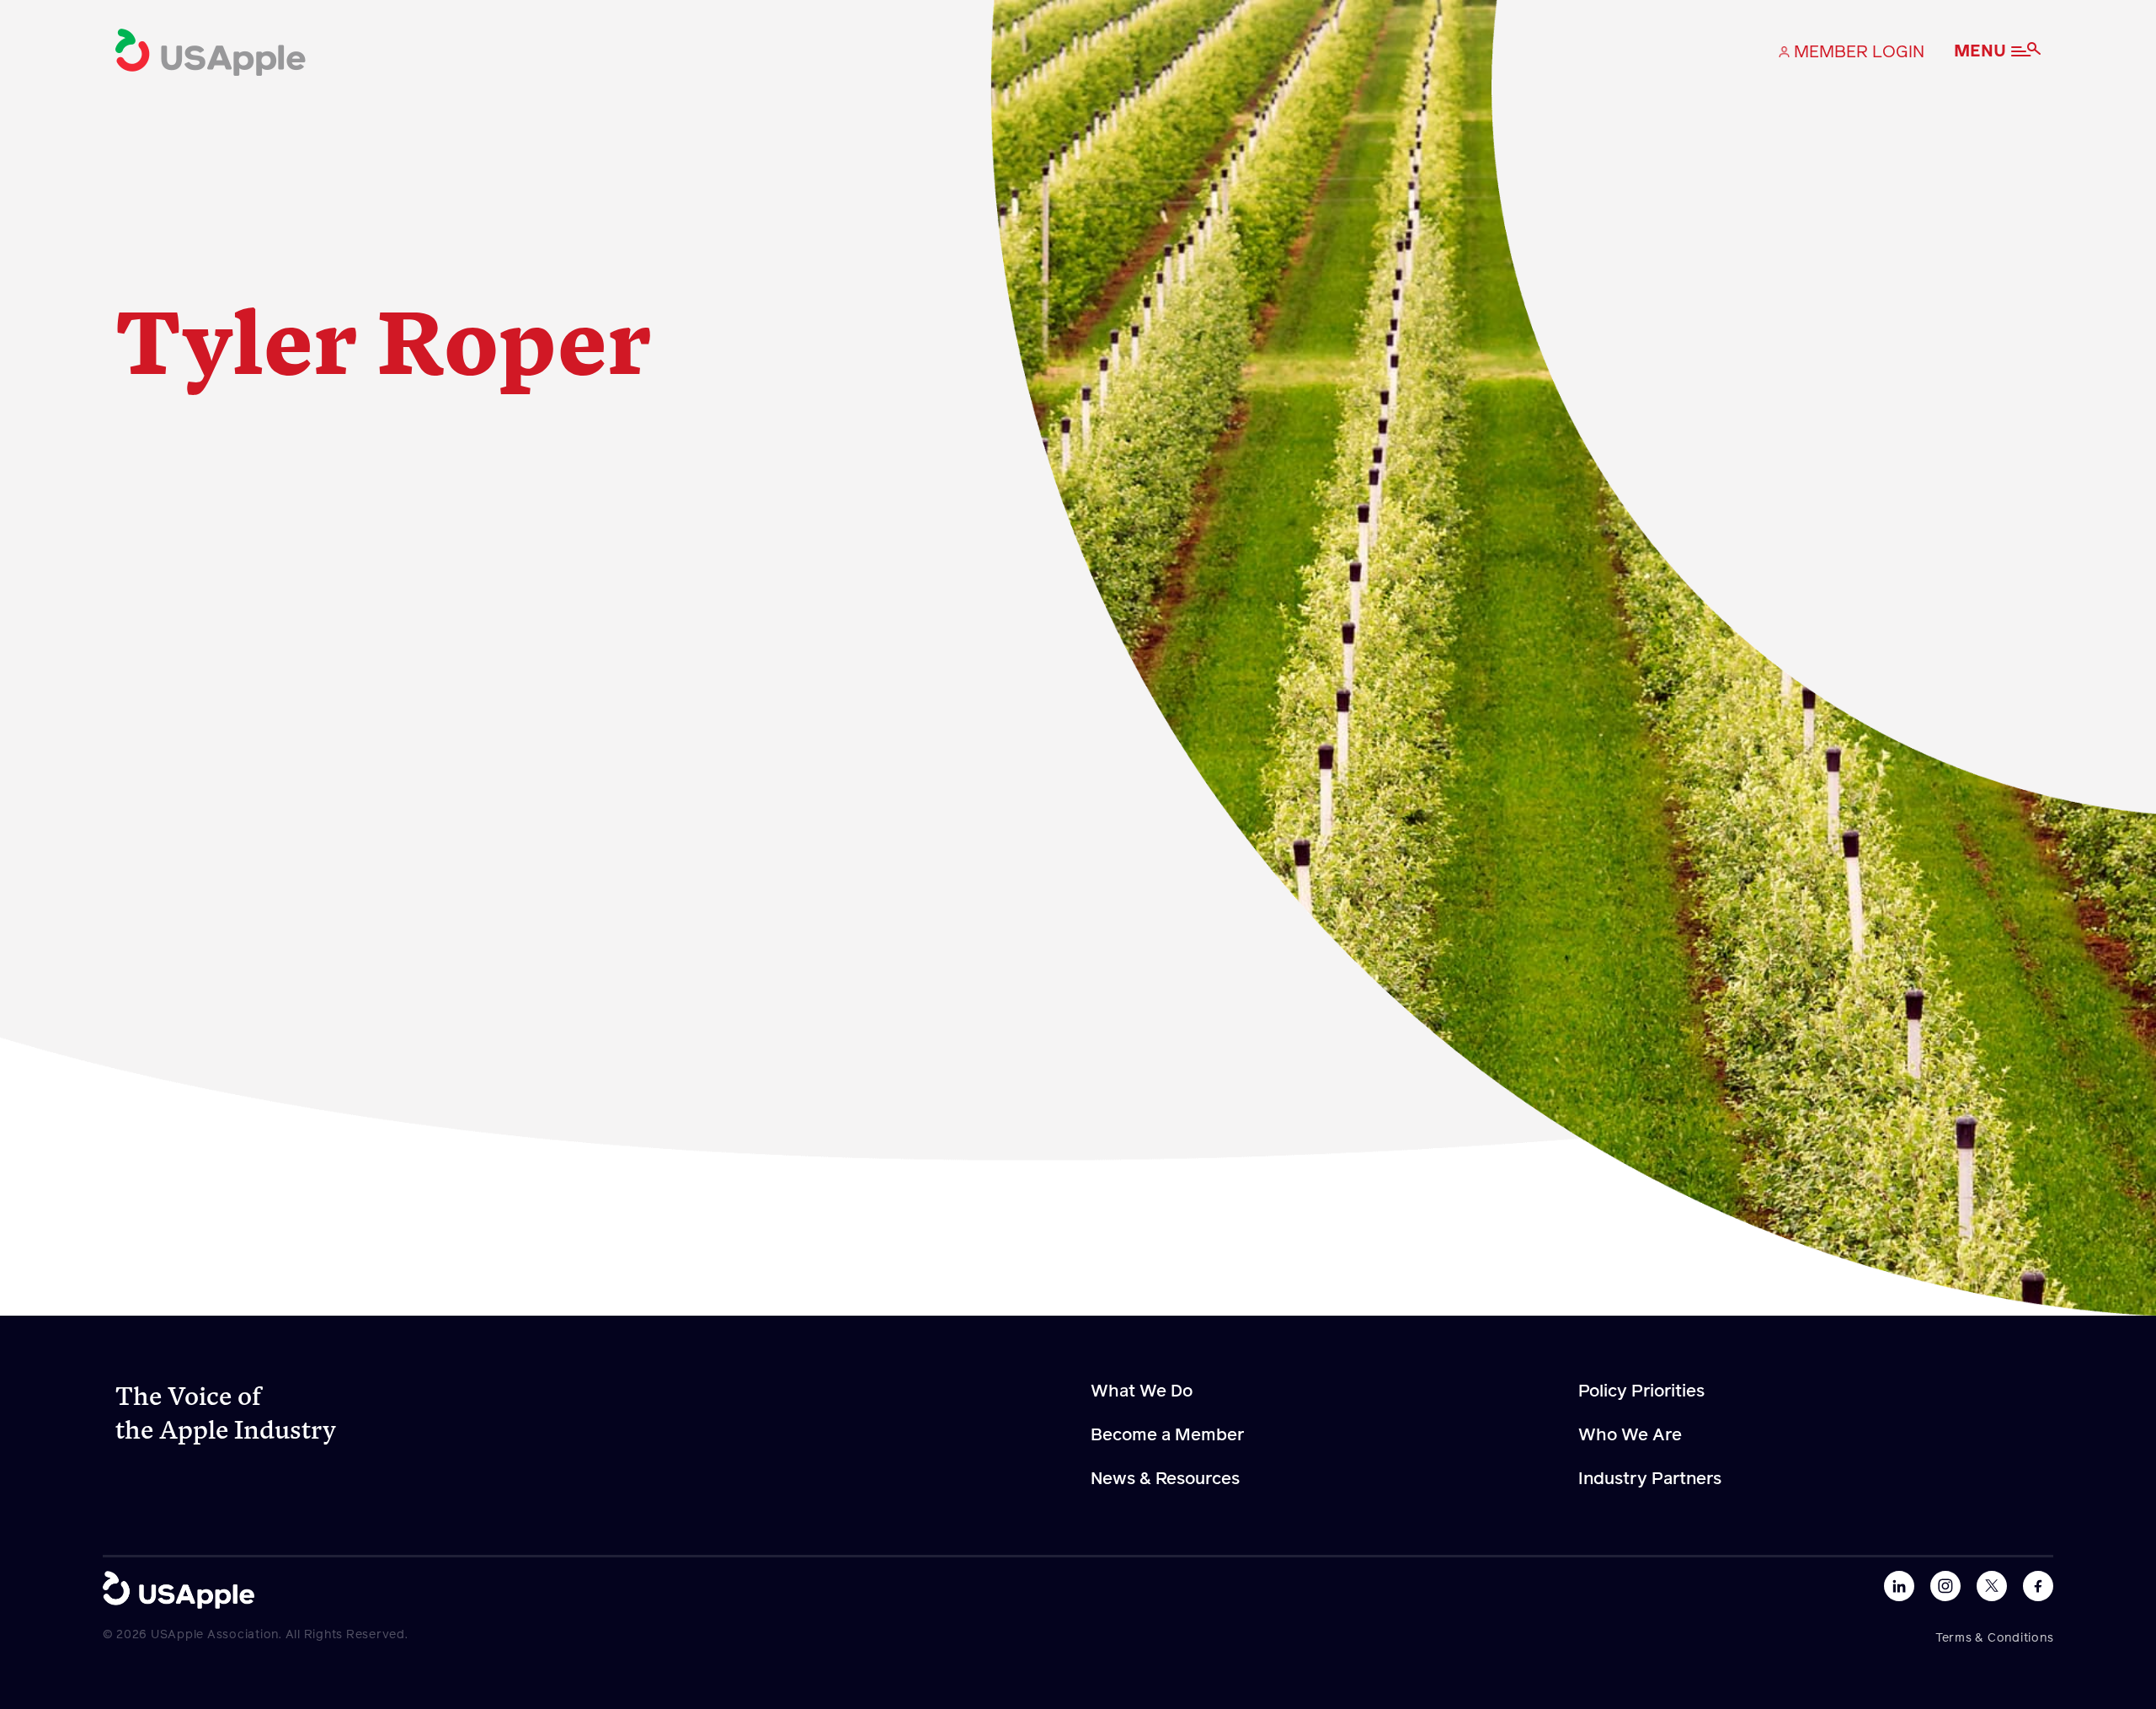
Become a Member (1167, 1435)
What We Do (1142, 1391)
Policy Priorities (1641, 1391)
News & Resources (1165, 1479)
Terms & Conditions (1995, 1638)
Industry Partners (1650, 1479)
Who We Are (1630, 1435)
